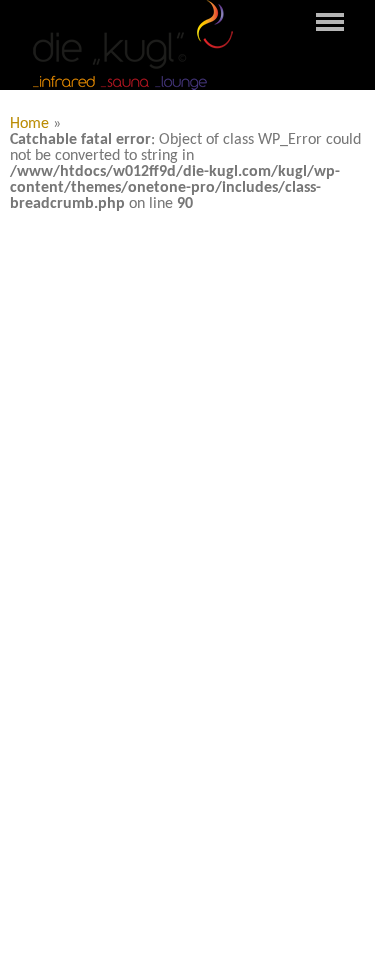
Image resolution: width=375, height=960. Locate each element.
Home (29, 124)
